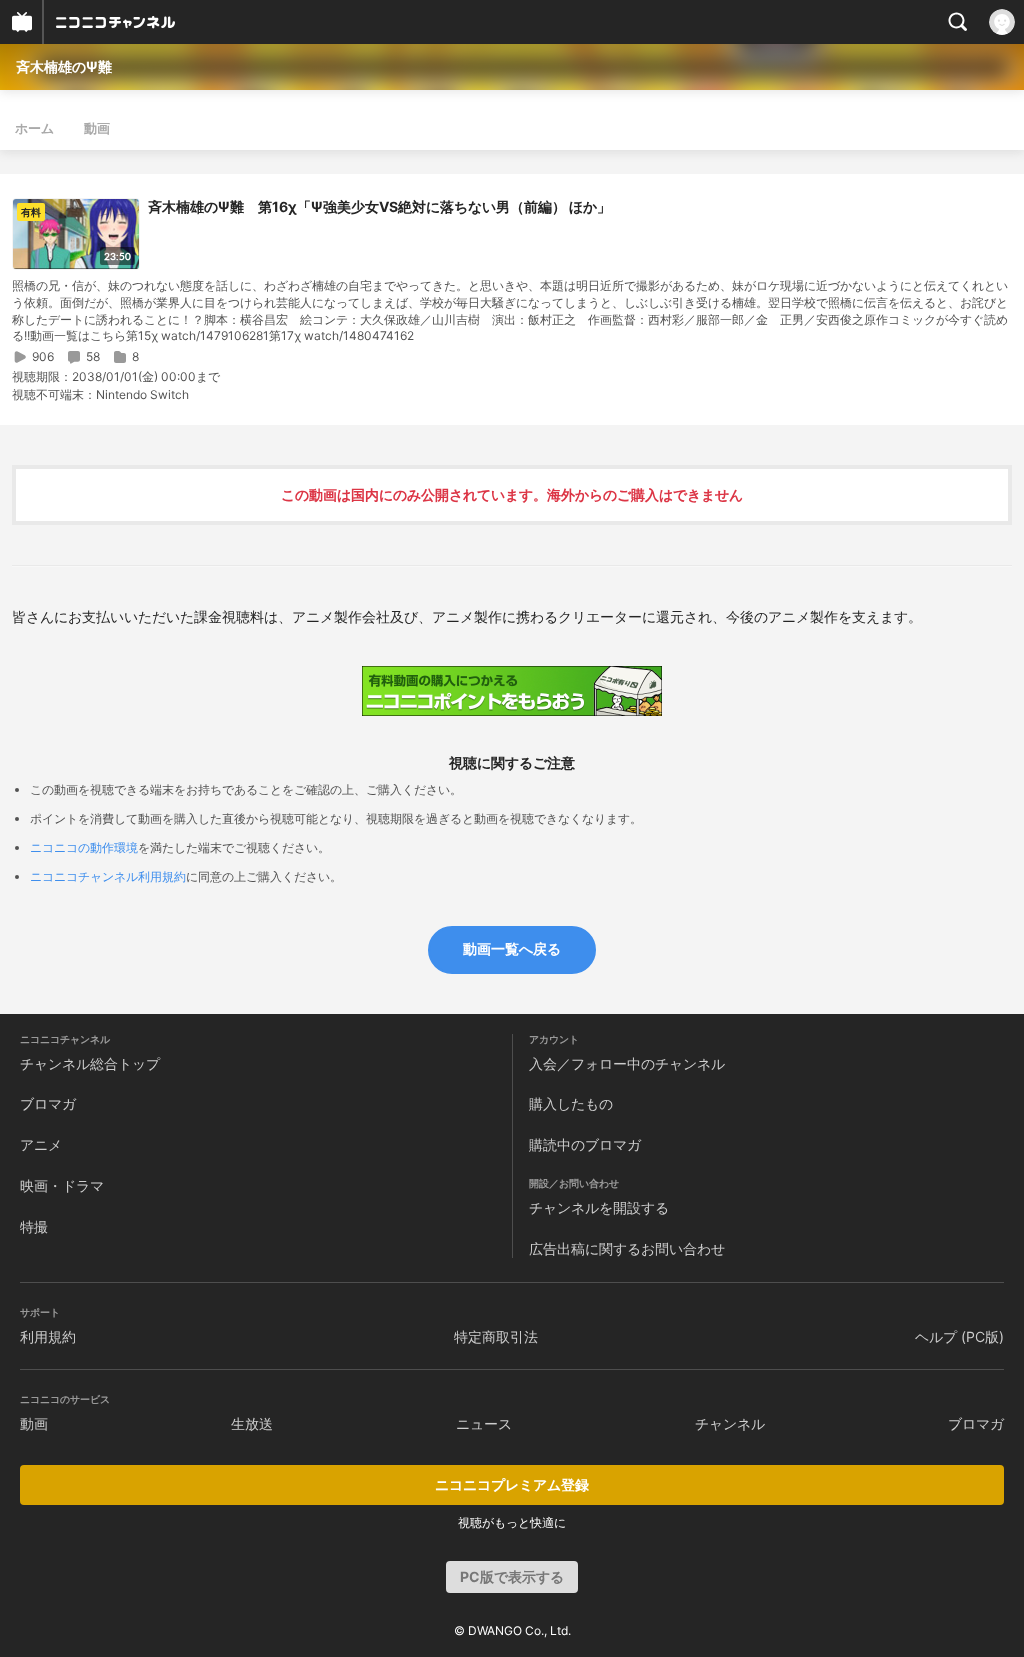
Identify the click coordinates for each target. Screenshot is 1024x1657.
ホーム (34, 128)
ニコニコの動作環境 (84, 847)
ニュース (484, 1423)
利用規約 (48, 1336)
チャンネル (730, 1423)
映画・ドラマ (62, 1185)
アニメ (41, 1144)
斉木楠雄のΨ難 (64, 66)
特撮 (34, 1226)
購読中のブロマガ (585, 1144)
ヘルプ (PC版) (959, 1336)
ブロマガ (48, 1103)
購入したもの (571, 1103)
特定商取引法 (496, 1336)
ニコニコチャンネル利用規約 (108, 876)
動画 (97, 128)
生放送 (252, 1423)
